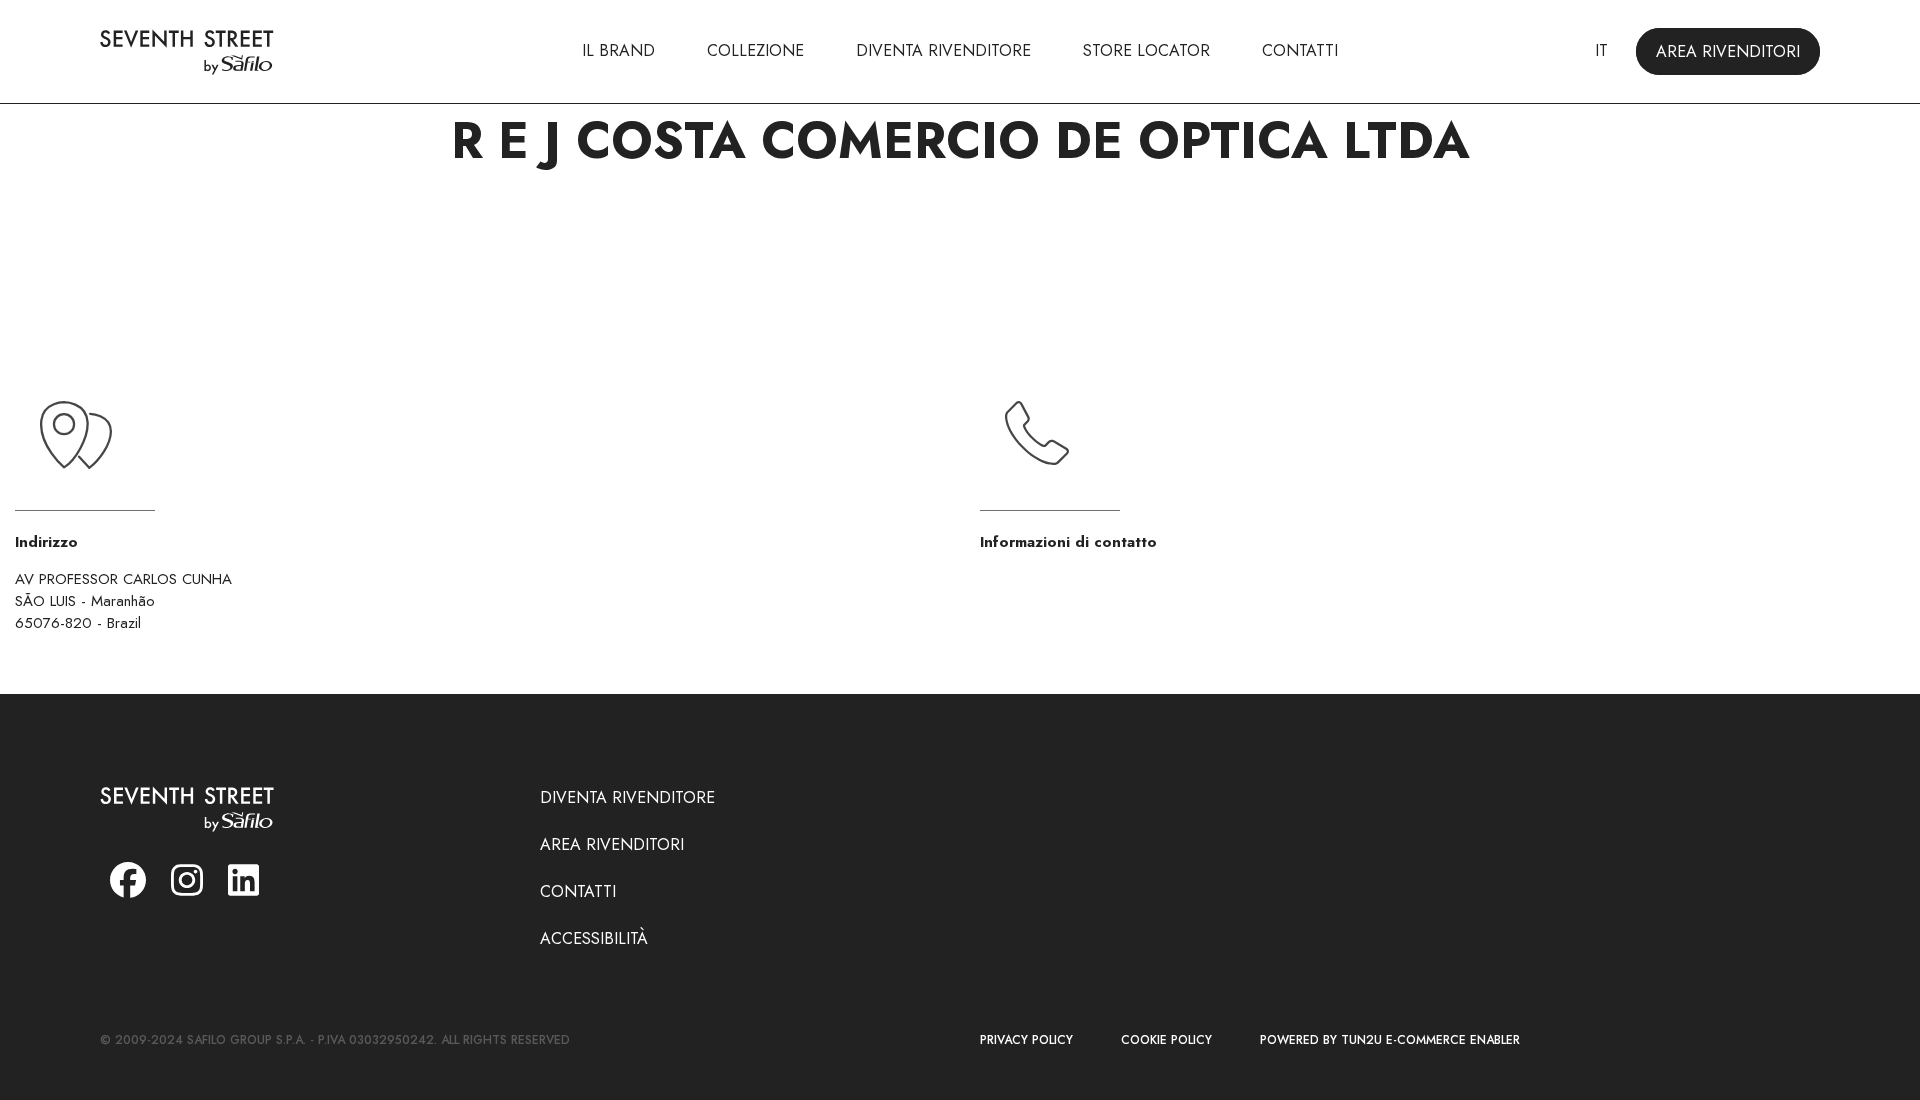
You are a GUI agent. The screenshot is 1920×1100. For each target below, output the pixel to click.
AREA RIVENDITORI (1728, 51)
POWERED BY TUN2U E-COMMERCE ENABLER (1390, 1040)
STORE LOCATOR (1146, 50)
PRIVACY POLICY (1026, 1040)
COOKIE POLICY (1166, 1040)
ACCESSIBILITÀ (594, 938)
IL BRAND (618, 50)
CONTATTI (1300, 50)
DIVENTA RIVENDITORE (943, 50)
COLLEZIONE (755, 50)
